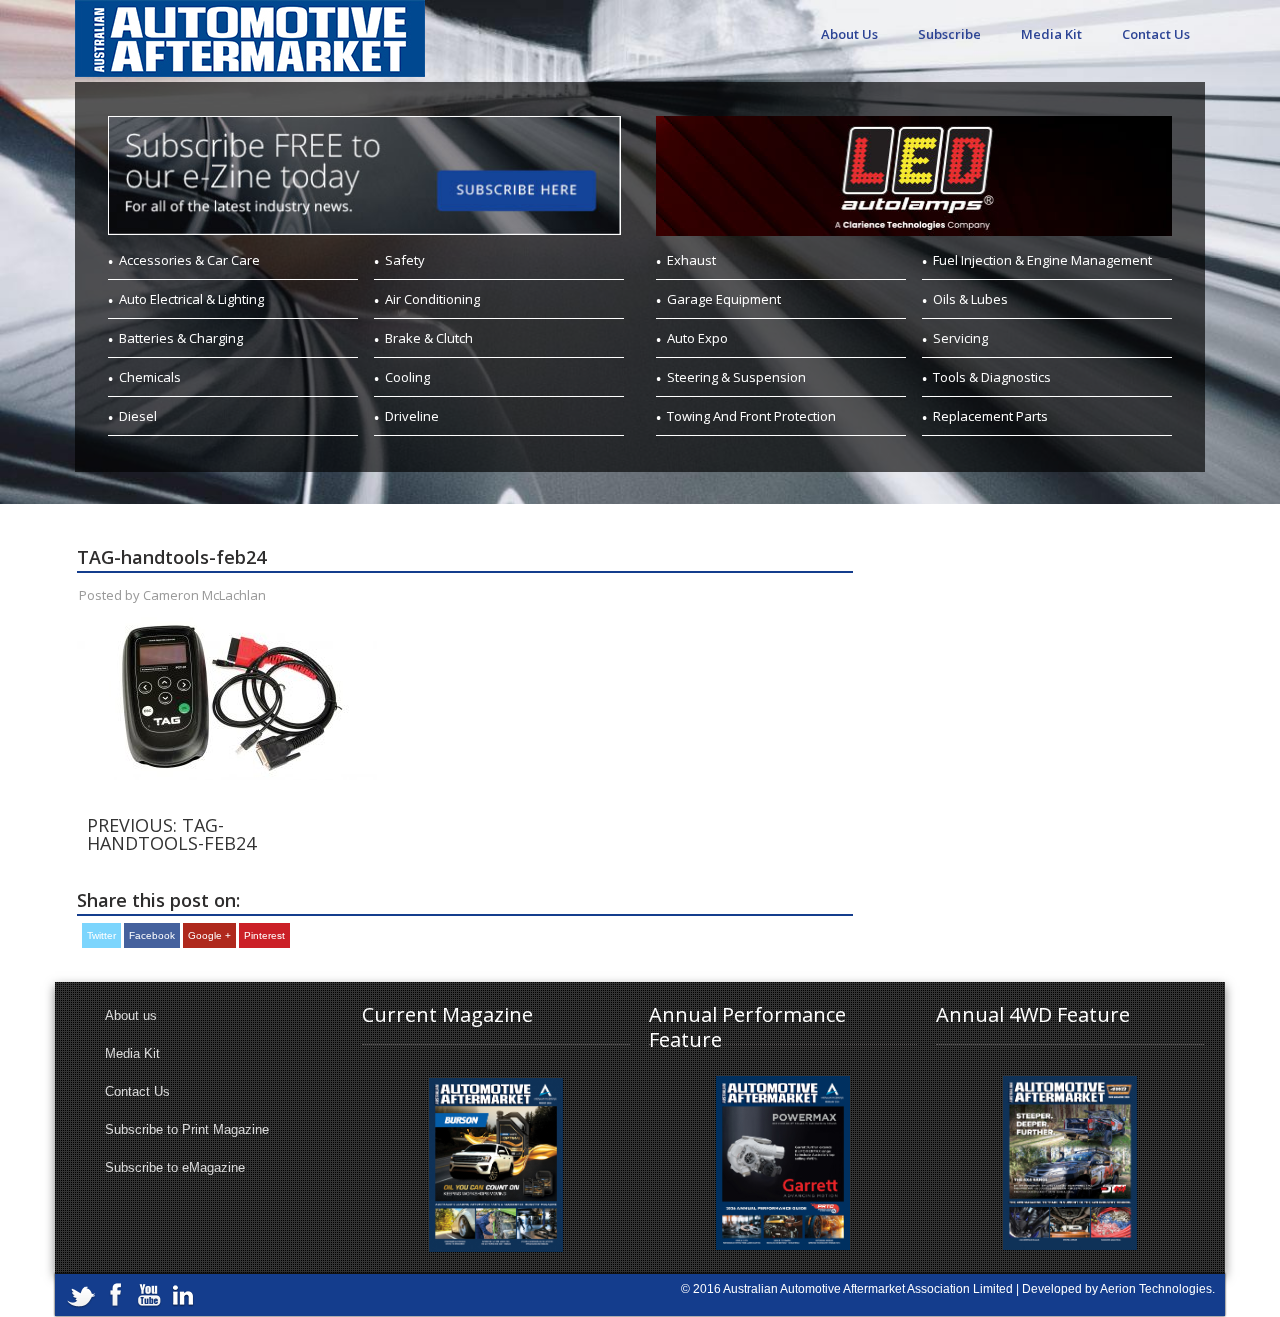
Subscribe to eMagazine (175, 1167)
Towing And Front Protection (751, 416)
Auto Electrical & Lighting (191, 299)
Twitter (101, 935)
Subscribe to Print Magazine (187, 1129)
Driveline (412, 416)
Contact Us (1156, 34)
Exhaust (691, 260)
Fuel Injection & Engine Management (1042, 260)
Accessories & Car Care (189, 260)
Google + (209, 935)
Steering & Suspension (736, 377)
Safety (405, 260)
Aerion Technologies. (1157, 1289)
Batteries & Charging (181, 338)
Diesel (138, 416)
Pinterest (264, 935)
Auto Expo (697, 338)
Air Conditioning (432, 299)
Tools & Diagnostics (992, 377)
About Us (849, 34)
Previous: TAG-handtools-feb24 (171, 834)
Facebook (152, 935)
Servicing (960, 338)
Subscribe (949, 34)
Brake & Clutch (429, 338)
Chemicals (150, 377)
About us (131, 1015)
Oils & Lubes (970, 299)
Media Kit (1051, 34)
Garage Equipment (724, 299)
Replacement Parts (990, 416)
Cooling (407, 377)
